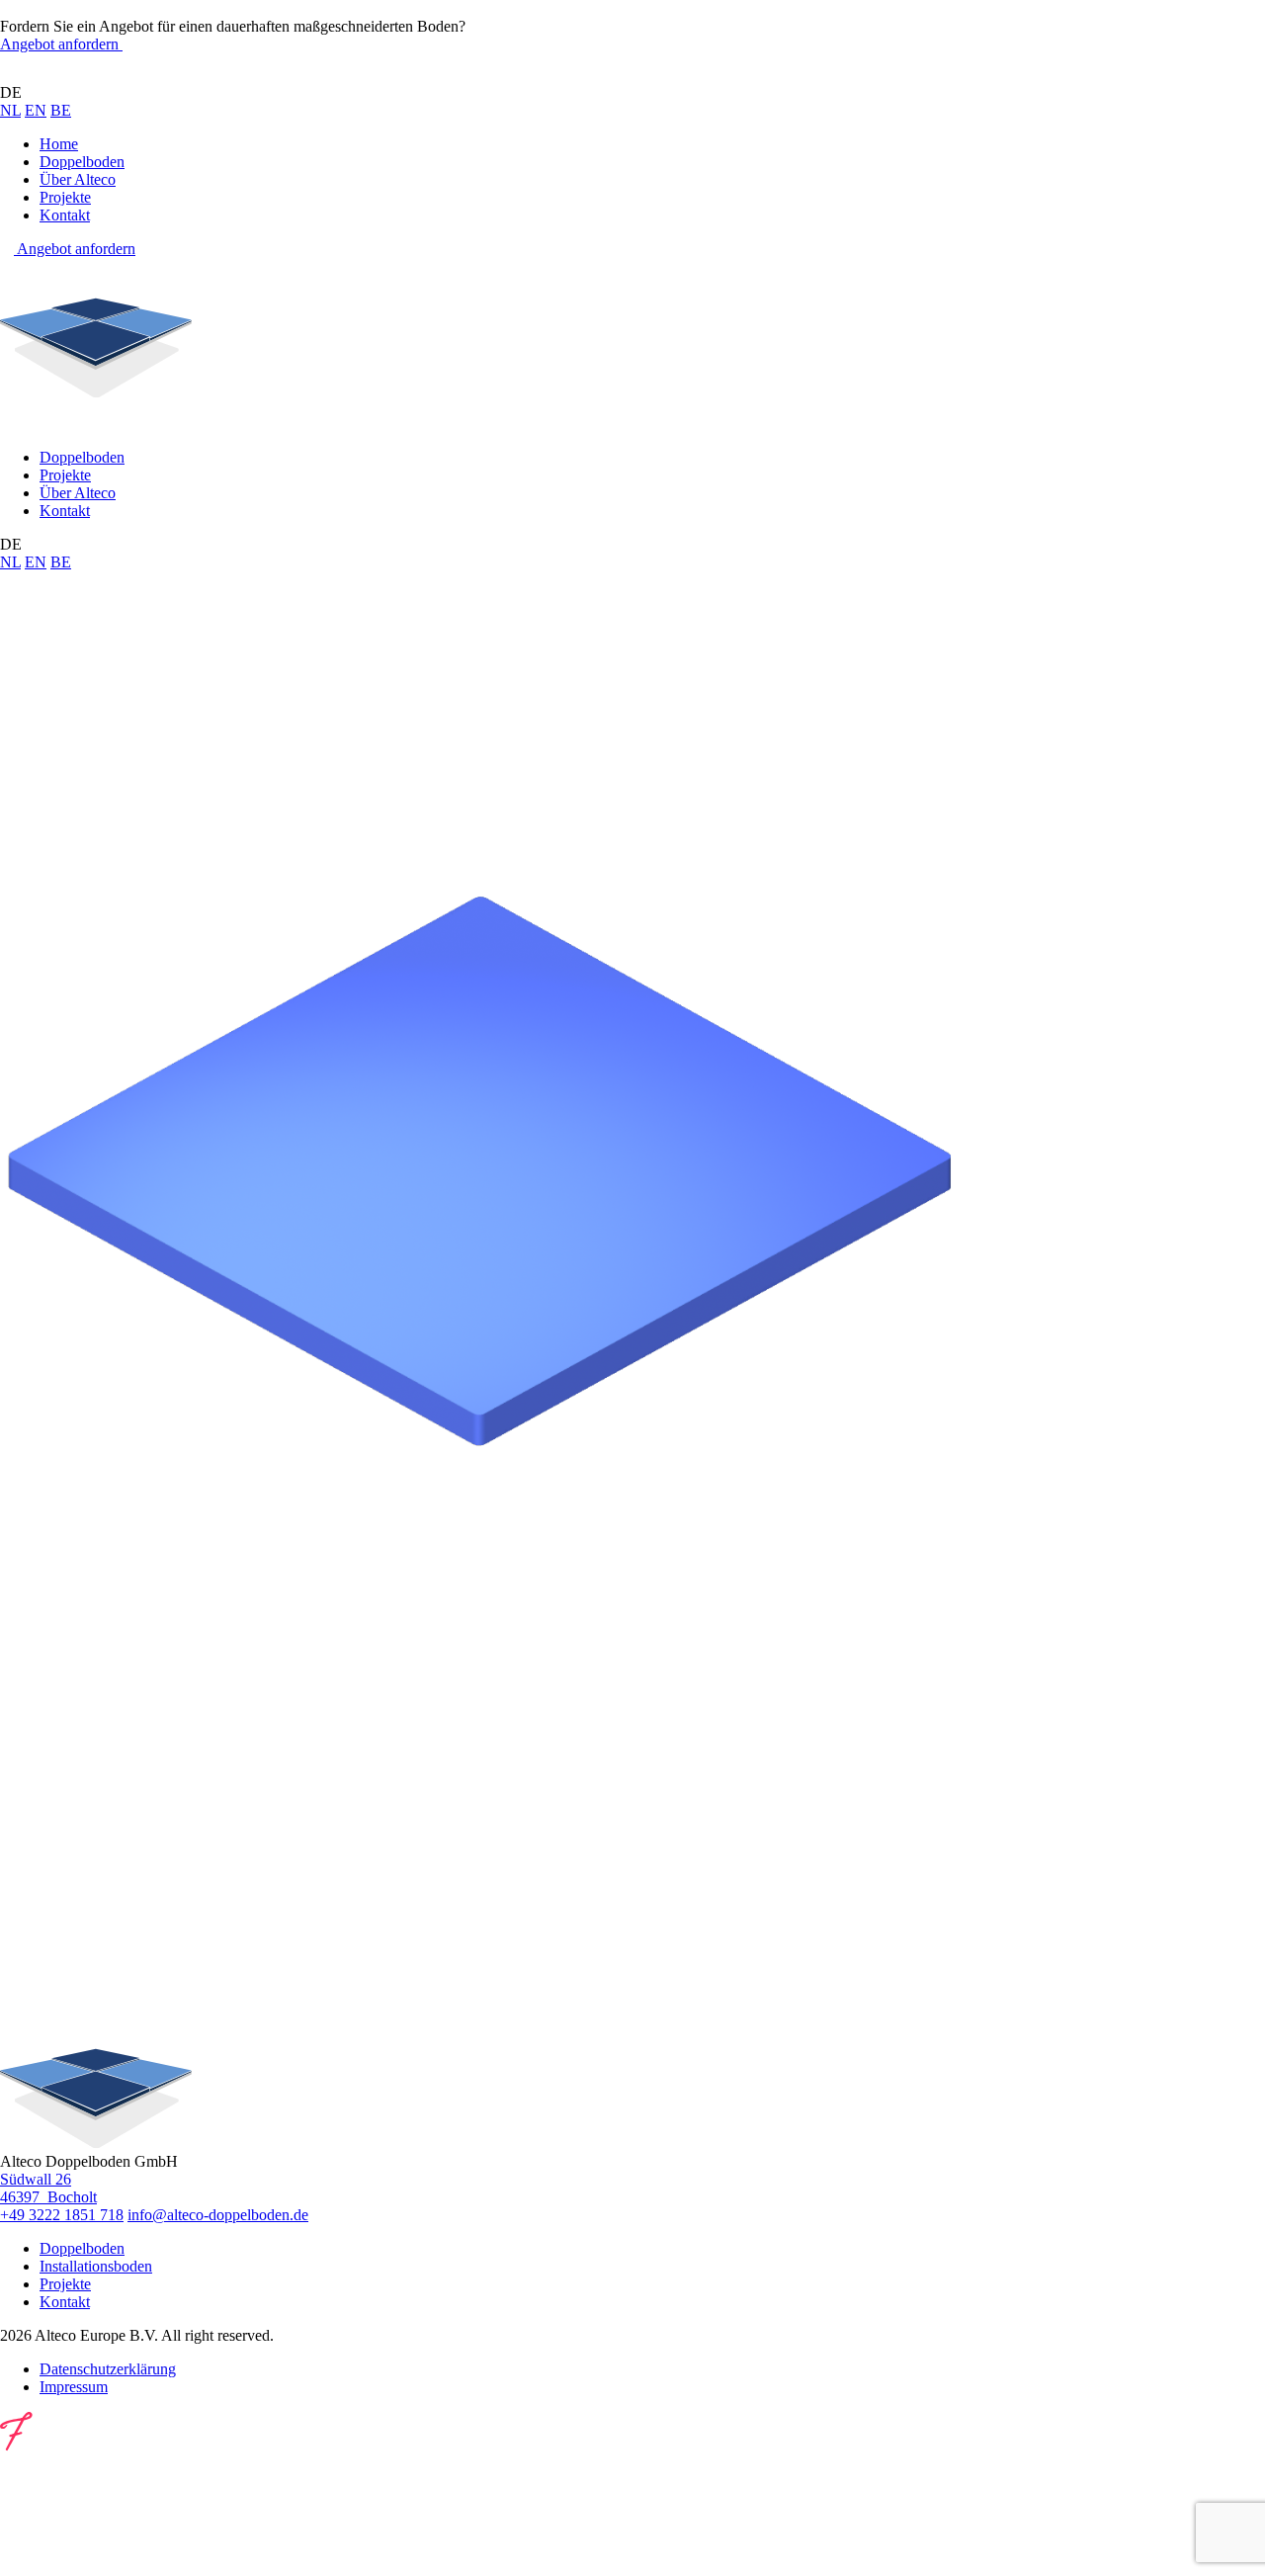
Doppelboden (82, 162)
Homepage (111, 786)
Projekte (65, 197)
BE (61, 110)
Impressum (74, 2387)
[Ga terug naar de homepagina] (96, 75)
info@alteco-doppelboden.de (218, 2215)
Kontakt (65, 215)
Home (59, 144)
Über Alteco (78, 179)
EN (36, 110)
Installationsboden (96, 2266)
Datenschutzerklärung (108, 2369)
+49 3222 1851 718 (62, 2215)
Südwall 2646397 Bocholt (48, 2188)
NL (10, 110)
